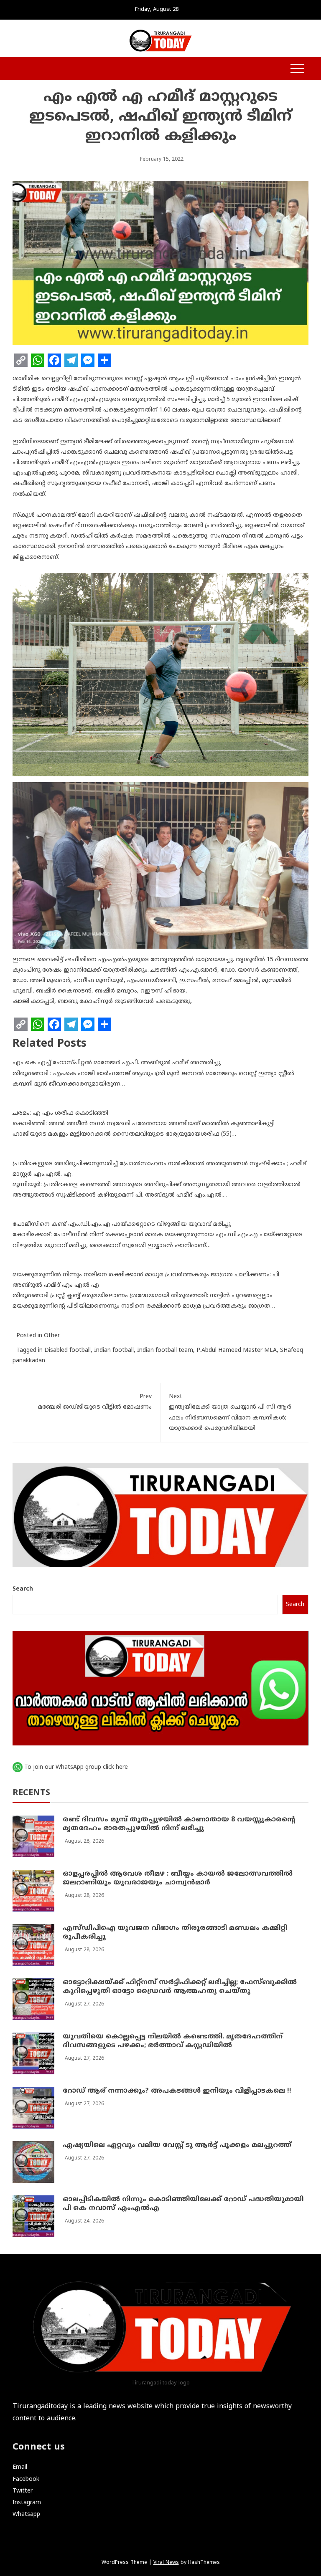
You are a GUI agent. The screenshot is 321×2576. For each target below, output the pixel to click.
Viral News (166, 2563)
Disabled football (68, 1350)
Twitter (23, 2491)
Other (52, 1336)
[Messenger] (88, 360)
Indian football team (165, 1350)
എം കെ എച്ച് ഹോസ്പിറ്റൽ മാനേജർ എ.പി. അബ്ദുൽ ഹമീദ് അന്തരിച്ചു (117, 1063)
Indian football (114, 1350)
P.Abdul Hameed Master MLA (237, 1350)
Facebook (26, 2479)
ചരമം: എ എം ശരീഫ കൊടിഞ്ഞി (60, 1113)
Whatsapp (26, 2514)
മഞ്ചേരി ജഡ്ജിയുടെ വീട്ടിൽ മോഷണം (95, 1402)
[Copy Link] (21, 360)
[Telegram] (71, 360)
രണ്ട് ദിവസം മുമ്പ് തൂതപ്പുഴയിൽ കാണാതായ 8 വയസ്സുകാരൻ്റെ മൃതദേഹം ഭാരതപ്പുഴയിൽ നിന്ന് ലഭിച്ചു (179, 1824)
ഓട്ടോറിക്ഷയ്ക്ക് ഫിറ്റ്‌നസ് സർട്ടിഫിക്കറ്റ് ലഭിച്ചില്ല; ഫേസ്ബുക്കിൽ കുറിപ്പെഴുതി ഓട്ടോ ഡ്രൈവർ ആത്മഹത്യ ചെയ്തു (180, 1987)
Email (20, 2467)
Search (23, 1589)
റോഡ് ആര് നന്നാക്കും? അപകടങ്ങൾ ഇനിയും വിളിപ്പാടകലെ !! (177, 2091)
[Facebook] (54, 360)
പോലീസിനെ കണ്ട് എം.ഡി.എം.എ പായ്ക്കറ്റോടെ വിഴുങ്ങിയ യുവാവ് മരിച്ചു (122, 1224)
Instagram (27, 2503)
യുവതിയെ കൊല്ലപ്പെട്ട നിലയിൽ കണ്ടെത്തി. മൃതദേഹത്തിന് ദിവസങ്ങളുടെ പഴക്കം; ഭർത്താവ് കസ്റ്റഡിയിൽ (173, 2041)
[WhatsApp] (38, 360)
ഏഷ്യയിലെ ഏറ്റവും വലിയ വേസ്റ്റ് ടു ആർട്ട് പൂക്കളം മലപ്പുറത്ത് (177, 2145)
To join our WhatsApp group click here (76, 1767)
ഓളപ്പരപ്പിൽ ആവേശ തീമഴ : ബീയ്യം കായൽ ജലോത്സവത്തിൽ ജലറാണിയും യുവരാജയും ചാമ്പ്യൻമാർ (178, 1878)
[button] (17, 69)
